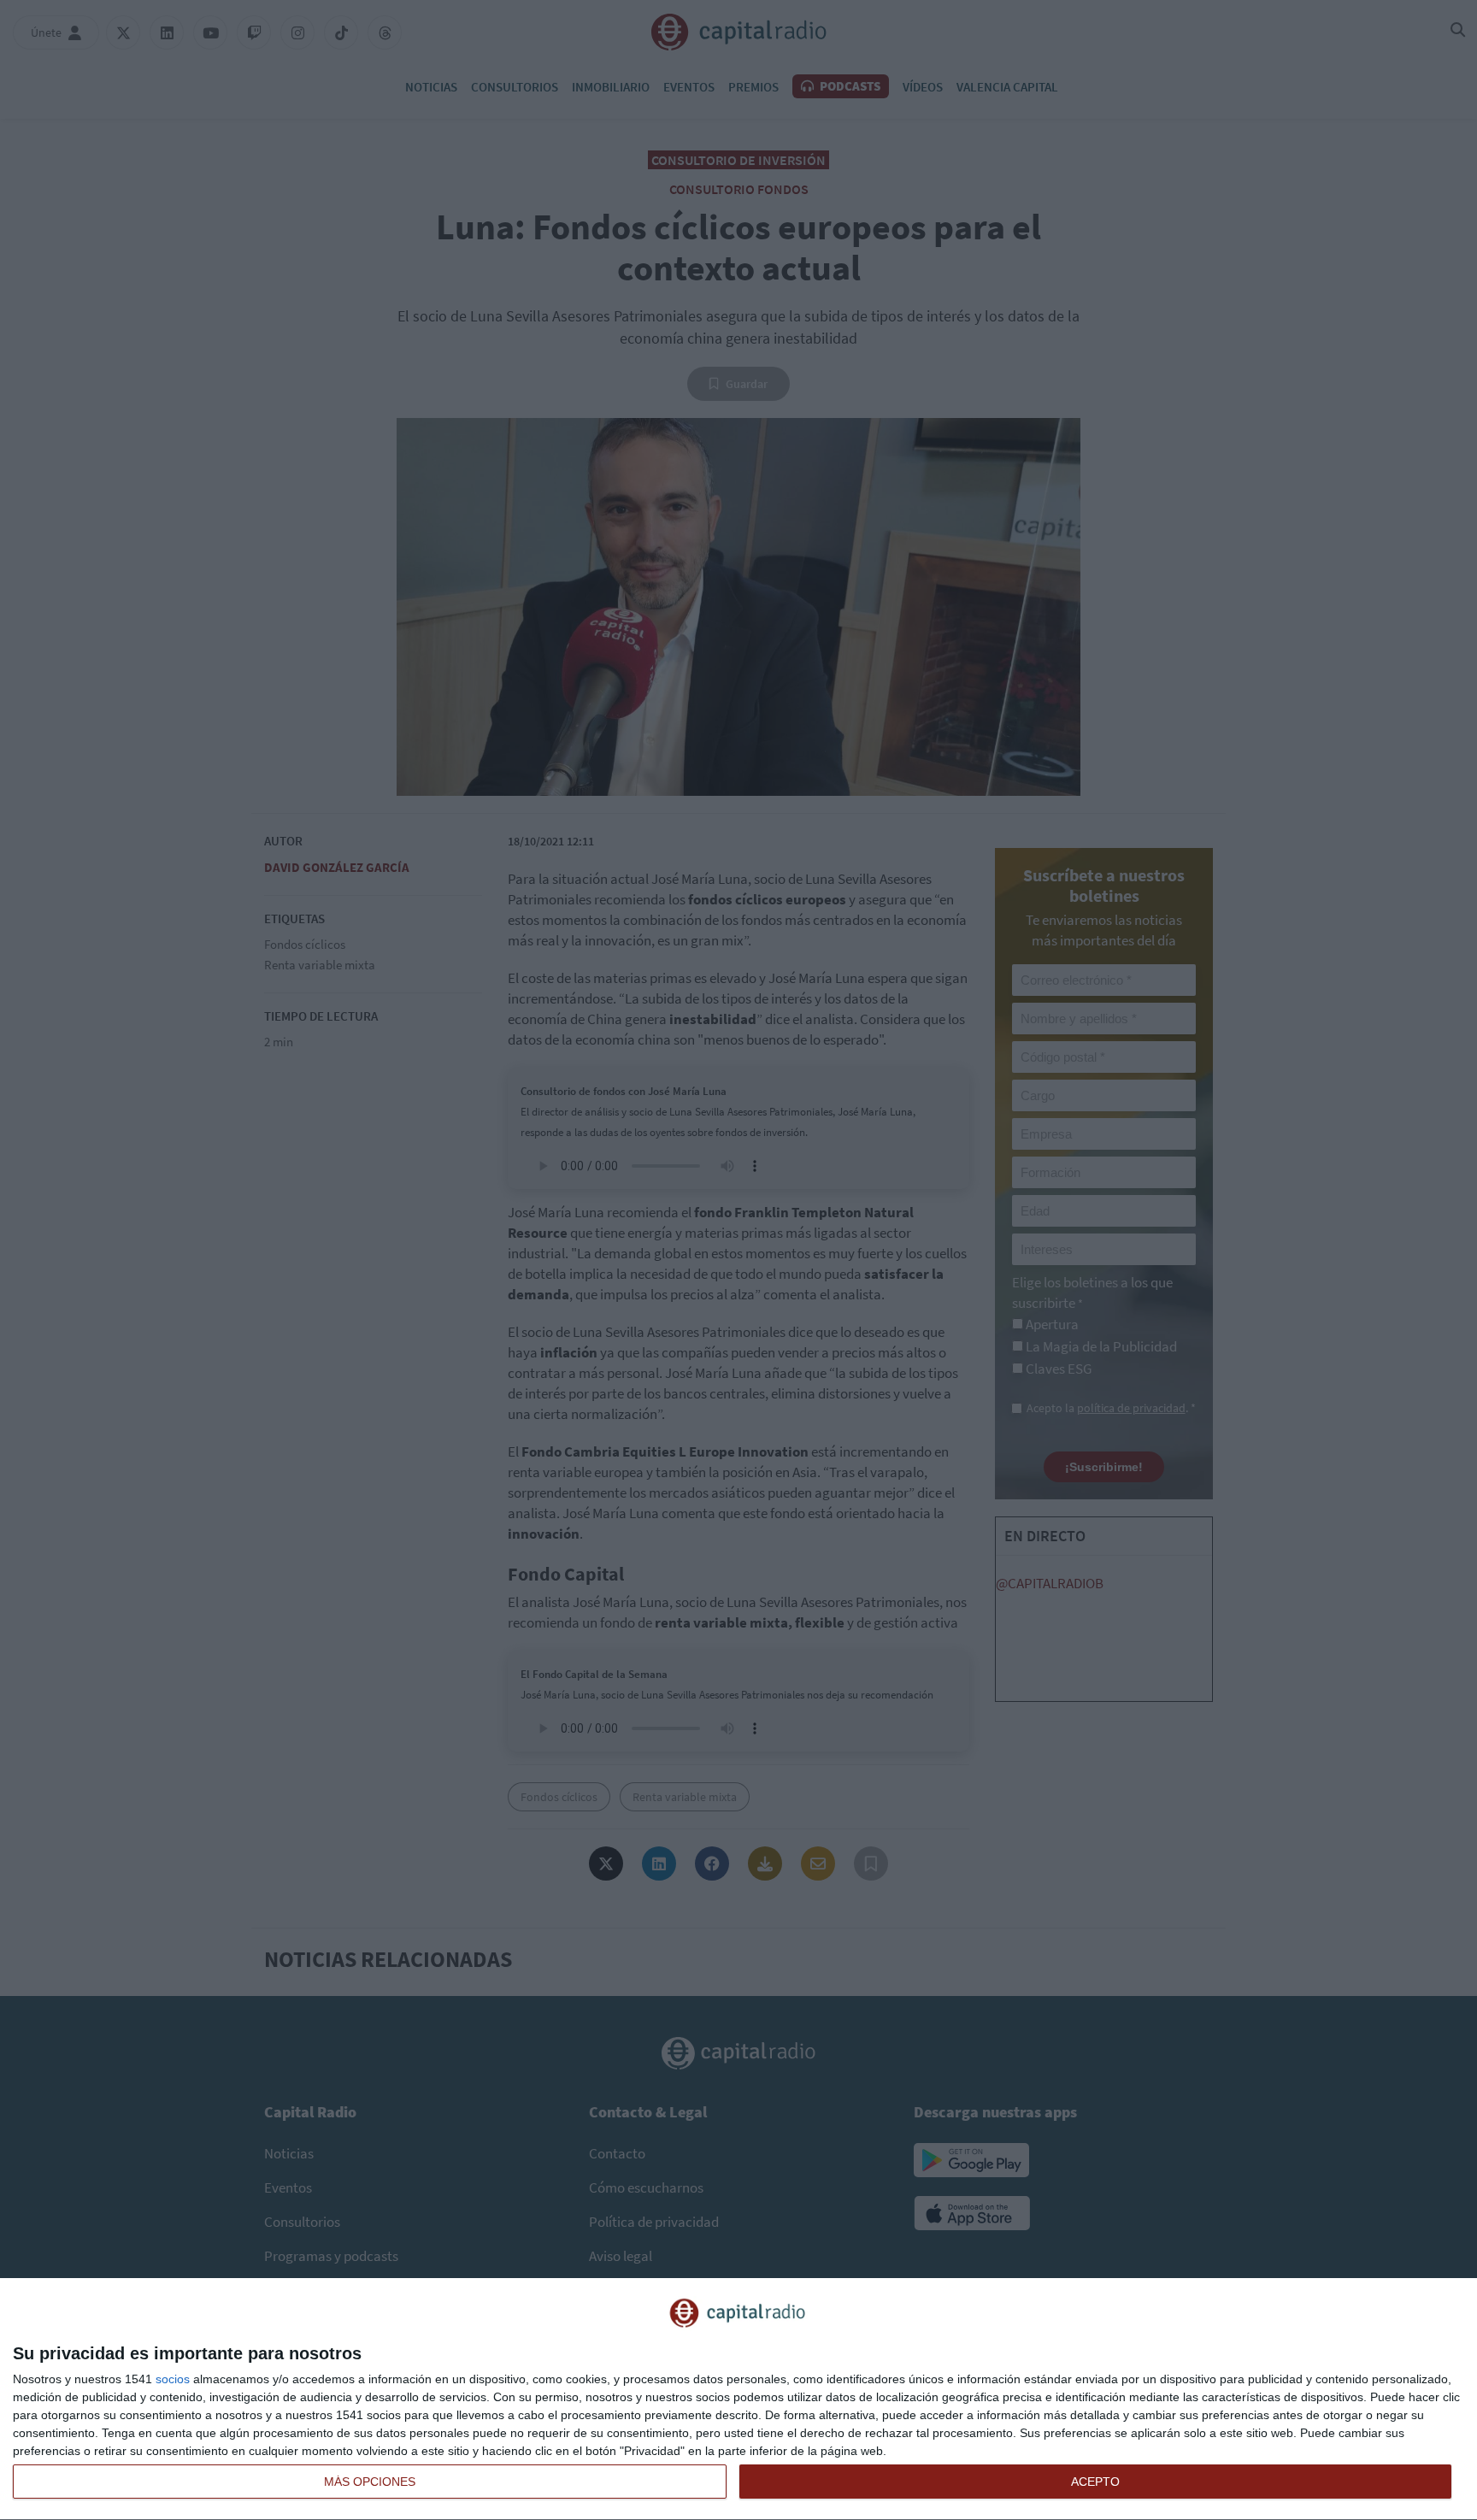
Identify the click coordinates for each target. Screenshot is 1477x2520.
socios (173, 2379)
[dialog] (738, 2399)
